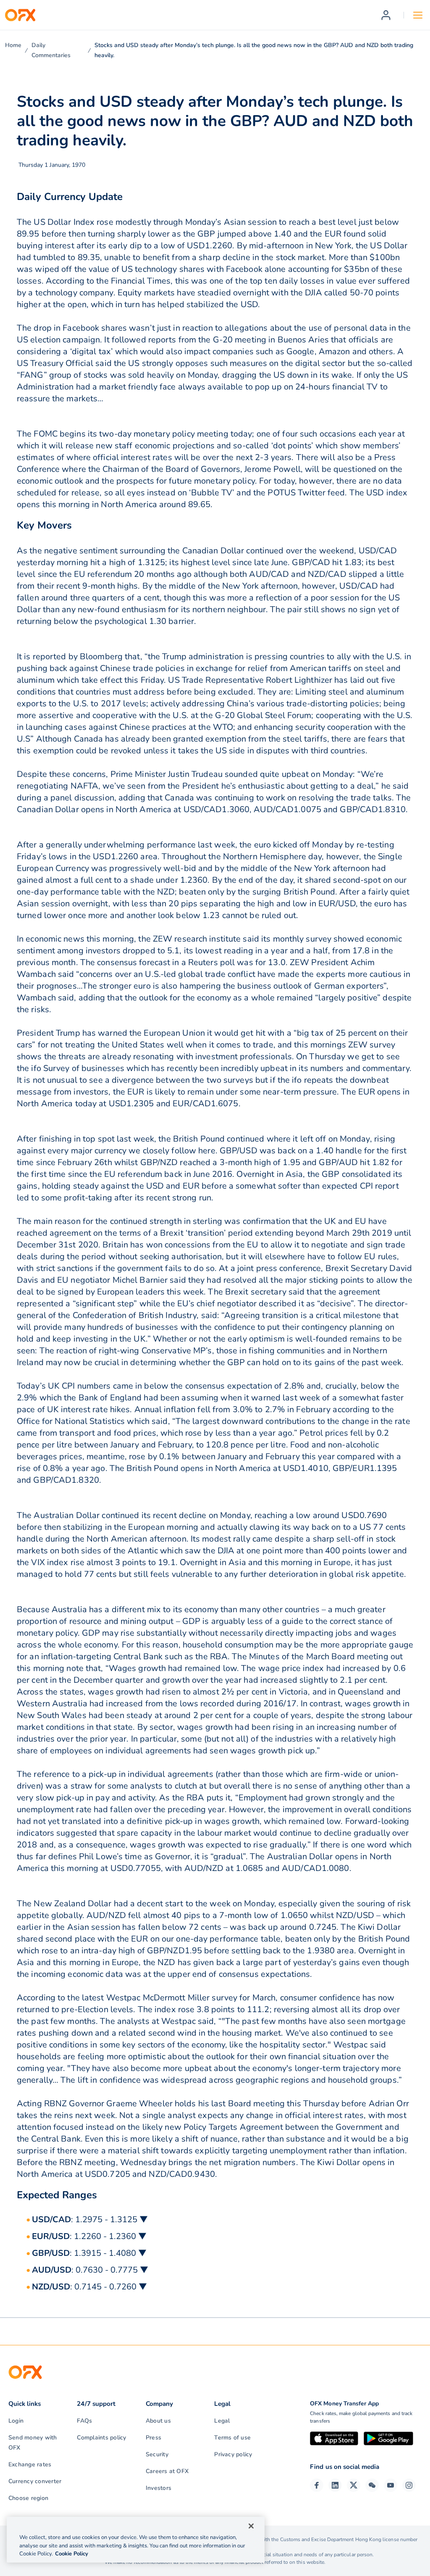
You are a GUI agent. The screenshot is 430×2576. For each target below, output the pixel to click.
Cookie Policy (72, 2554)
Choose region (28, 2498)
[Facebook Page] (317, 2485)
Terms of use (232, 2438)
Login (16, 2421)
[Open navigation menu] (418, 15)
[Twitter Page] (354, 2485)
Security (157, 2454)
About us (158, 2421)
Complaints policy (101, 2438)
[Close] (251, 2526)
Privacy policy (233, 2454)
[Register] (386, 15)
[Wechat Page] (372, 2485)
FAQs (84, 2421)
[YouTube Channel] (391, 2485)
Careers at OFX (167, 2471)
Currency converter (35, 2481)
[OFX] (20, 15)
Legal (222, 2421)
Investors (159, 2488)
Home (13, 45)
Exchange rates (30, 2464)
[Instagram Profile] (409, 2485)
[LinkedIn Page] (335, 2485)
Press (153, 2438)
